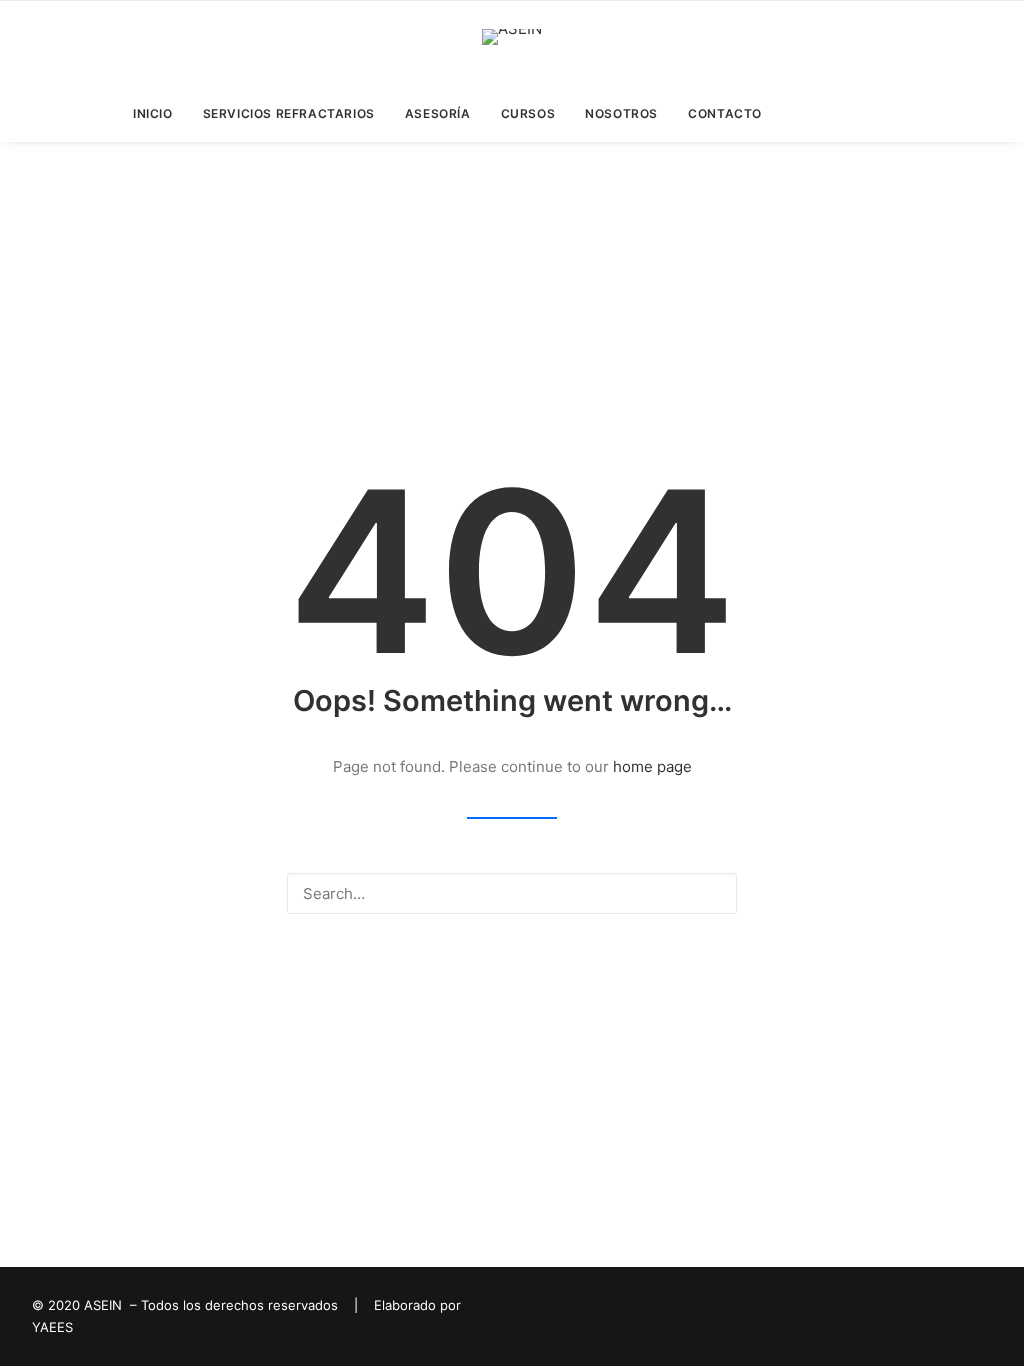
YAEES (52, 1327)
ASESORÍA (438, 113)
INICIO (153, 113)
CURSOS (528, 113)
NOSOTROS (621, 113)
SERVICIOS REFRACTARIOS (289, 113)
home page (652, 766)
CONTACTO (725, 113)
